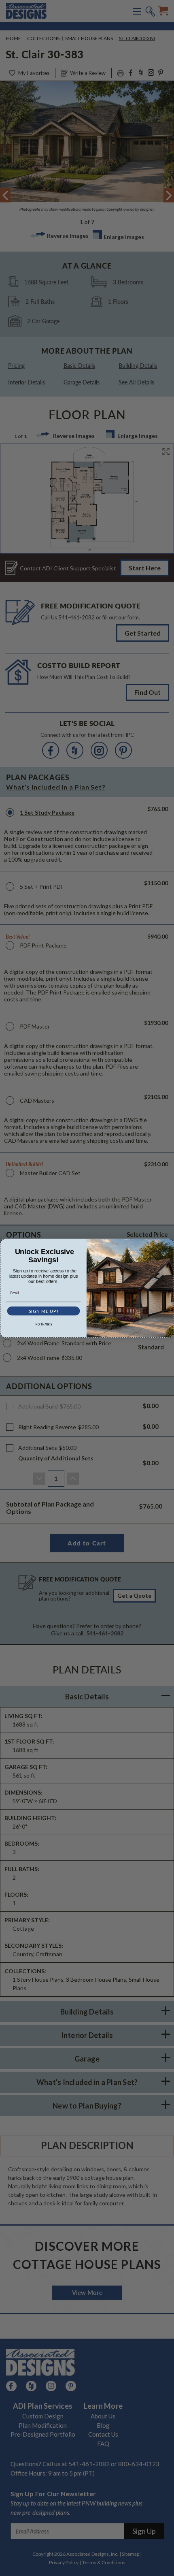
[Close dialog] (169, 1243)
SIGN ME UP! (43, 1311)
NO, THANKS (43, 1324)
